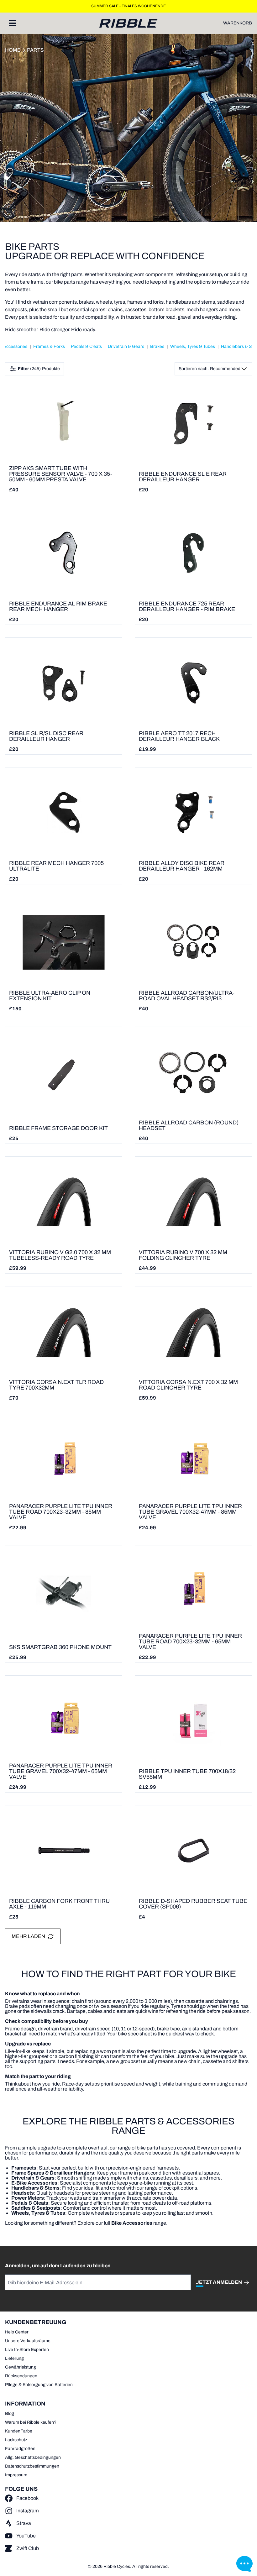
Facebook (27, 2498)
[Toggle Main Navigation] (13, 23)
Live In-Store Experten (27, 2350)
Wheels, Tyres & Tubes (193, 346)
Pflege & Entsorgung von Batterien (39, 2385)
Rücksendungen (21, 2376)
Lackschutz (16, 2440)
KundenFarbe (19, 2431)
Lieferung (14, 2358)
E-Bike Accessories (34, 2183)
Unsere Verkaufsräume (28, 2341)
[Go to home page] (128, 23)
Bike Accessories (132, 2223)
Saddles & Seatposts (36, 2208)
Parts (35, 50)
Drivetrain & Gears (126, 346)
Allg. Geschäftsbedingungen (33, 2457)
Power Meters (28, 2198)
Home (13, 50)
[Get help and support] (244, 2563)
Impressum (16, 2475)
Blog (10, 2414)
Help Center (17, 2332)
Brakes (157, 346)
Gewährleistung (21, 2367)
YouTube (26, 2536)
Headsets (23, 2193)
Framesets (24, 2168)
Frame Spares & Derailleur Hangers (53, 2173)
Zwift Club (28, 2548)
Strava (24, 2523)
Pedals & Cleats (86, 346)
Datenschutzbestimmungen (32, 2466)
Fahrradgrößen (20, 2449)
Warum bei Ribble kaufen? (31, 2422)
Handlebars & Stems (35, 2188)
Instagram (28, 2511)
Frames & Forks (49, 346)
